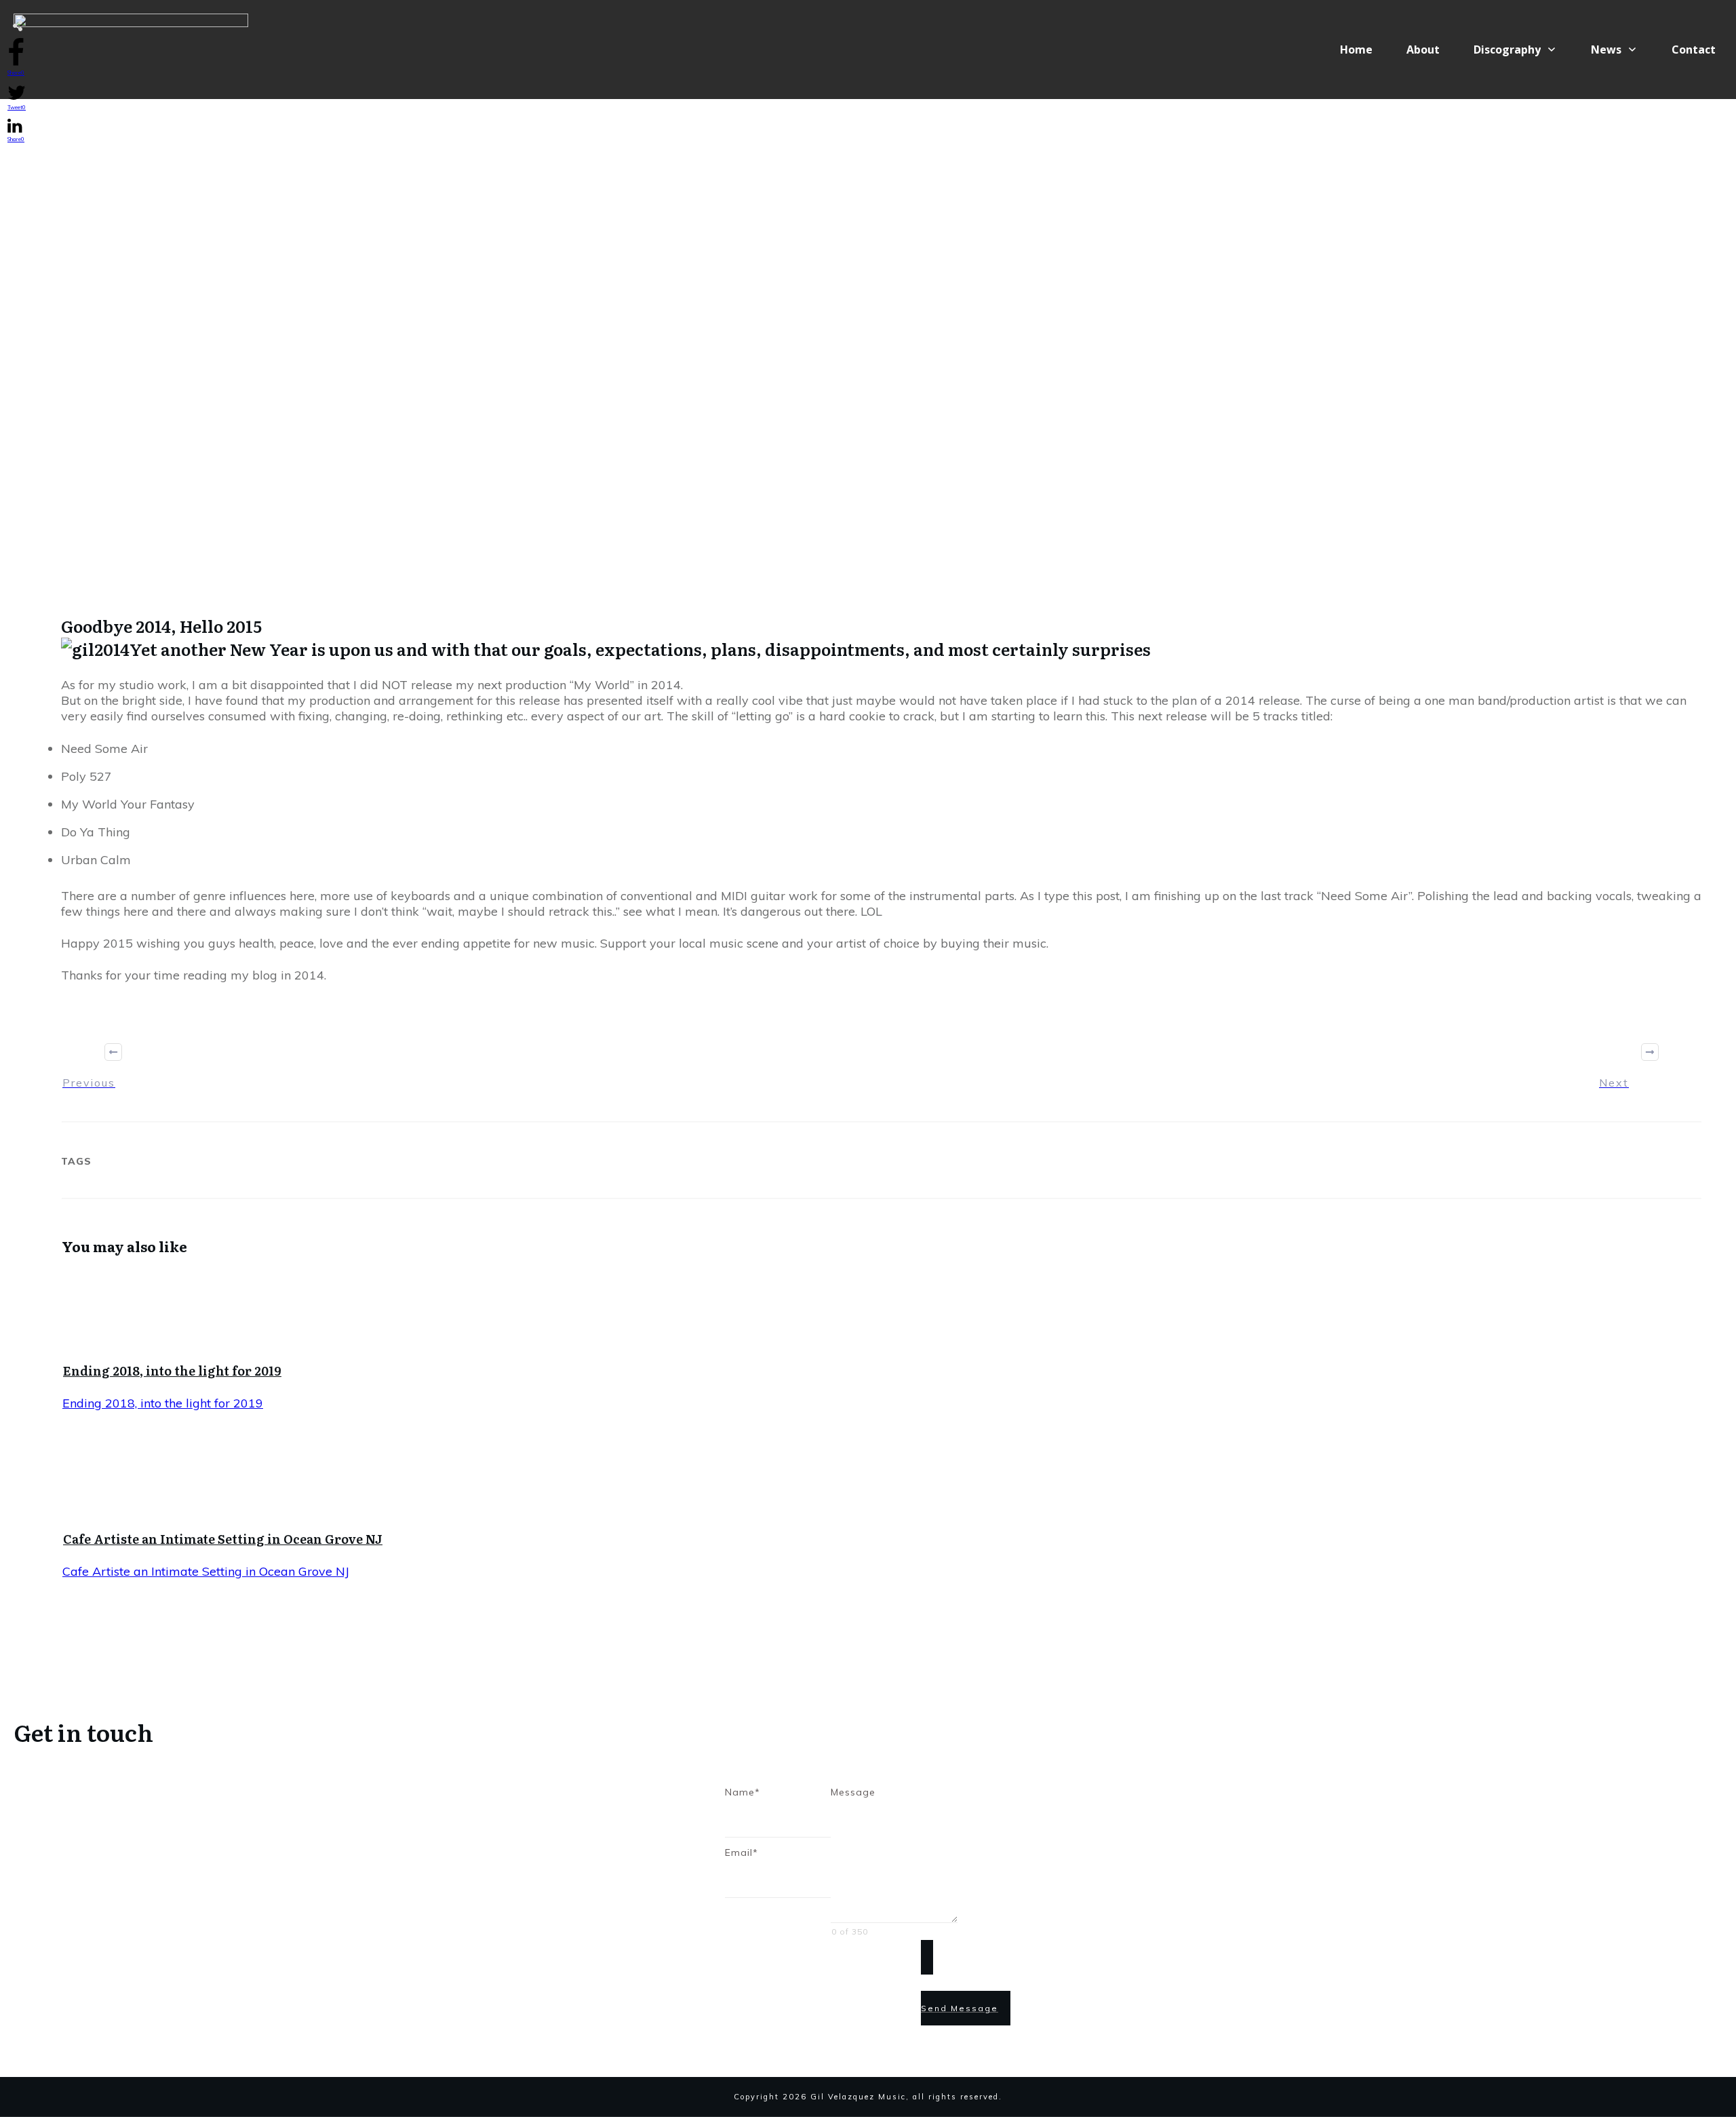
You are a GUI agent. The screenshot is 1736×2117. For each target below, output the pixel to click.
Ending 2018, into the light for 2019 (172, 1371)
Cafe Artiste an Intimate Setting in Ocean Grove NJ (223, 1539)
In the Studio (854, 523)
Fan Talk (788, 523)
